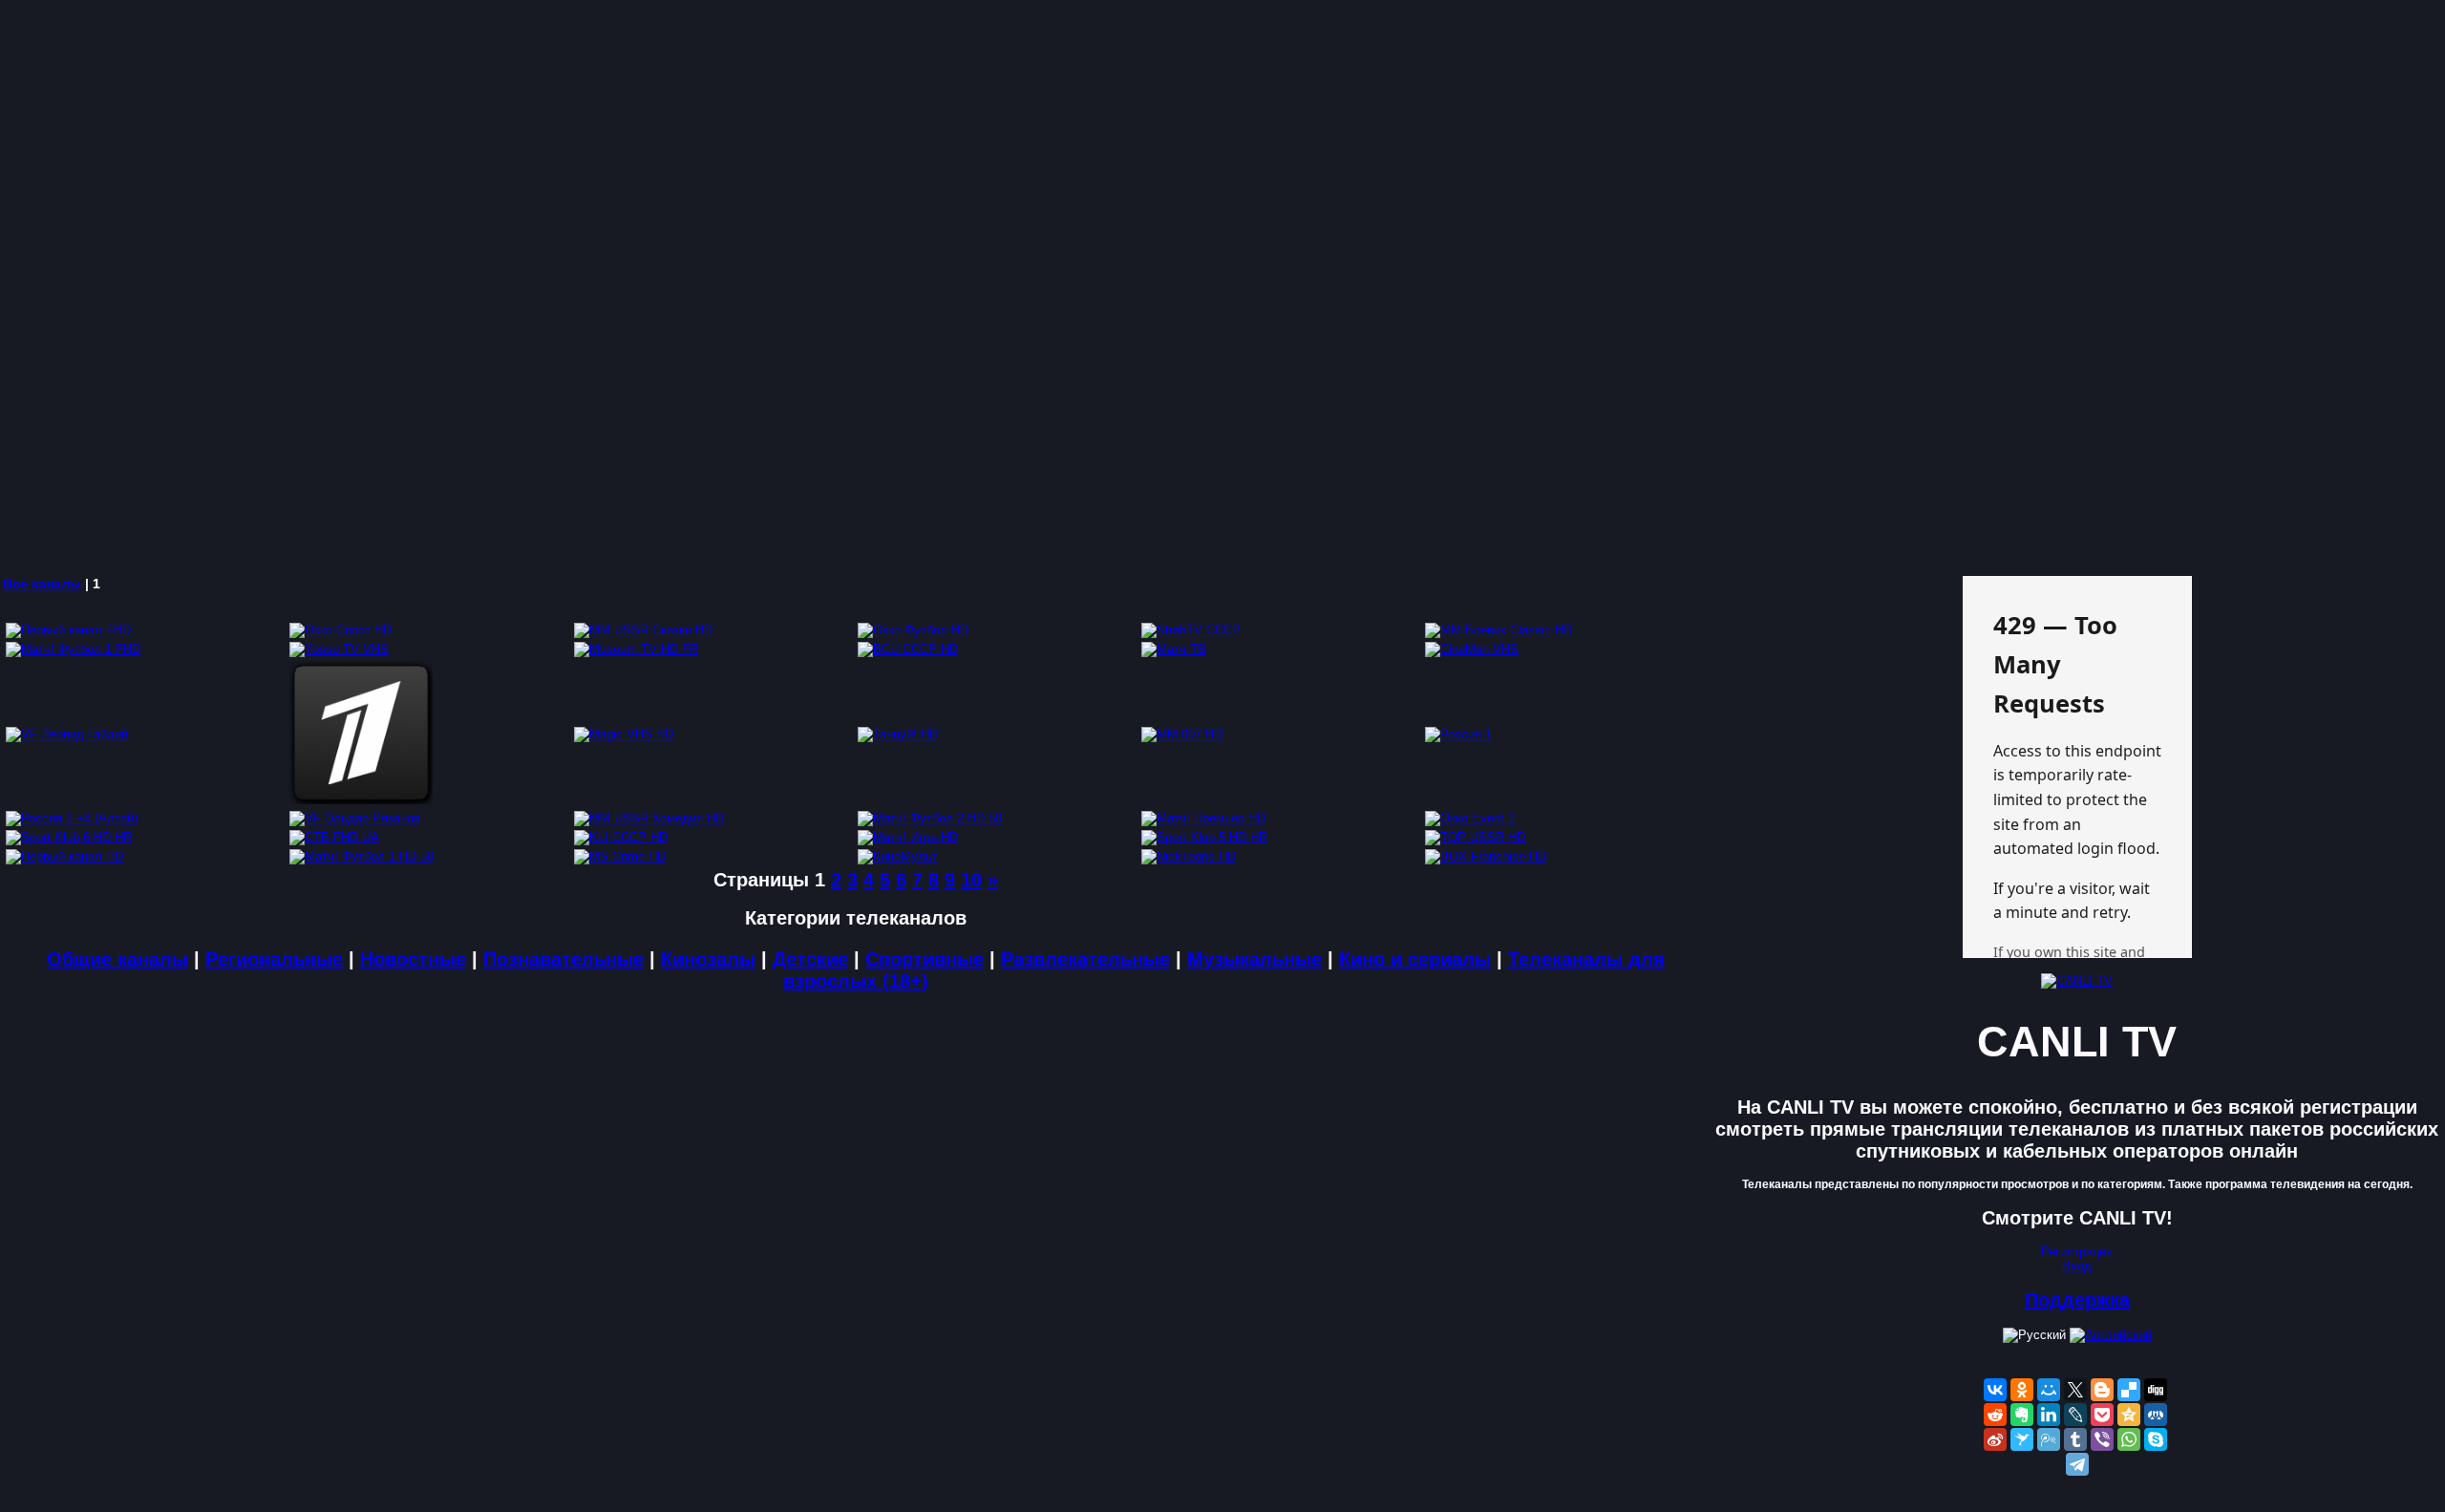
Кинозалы (708, 959)
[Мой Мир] (2049, 1390)
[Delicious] (2129, 1390)
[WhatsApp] (2129, 1439)
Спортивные (925, 959)
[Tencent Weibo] (2049, 1439)
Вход (2077, 1266)
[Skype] (2156, 1439)
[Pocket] (2102, 1415)
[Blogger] (2102, 1390)
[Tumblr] (2075, 1439)
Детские (810, 959)
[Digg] (2156, 1390)
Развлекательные (1085, 959)
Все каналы (42, 584)
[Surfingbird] (2022, 1439)
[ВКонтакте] (1995, 1390)
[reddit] (1995, 1415)
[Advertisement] (573, 287)
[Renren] (2156, 1415)
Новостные (413, 959)
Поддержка (2077, 1300)
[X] (2075, 1390)
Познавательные (563, 959)
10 (971, 880)
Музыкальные (1254, 959)
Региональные (274, 959)
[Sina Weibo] (1995, 1439)
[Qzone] (2129, 1415)
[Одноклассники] (2022, 1390)
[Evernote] (2022, 1415)
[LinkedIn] (2049, 1415)
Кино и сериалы (1415, 959)
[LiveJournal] (2075, 1415)
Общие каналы (117, 959)
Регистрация (2077, 1252)
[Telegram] (2077, 1464)
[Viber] (2102, 1439)
